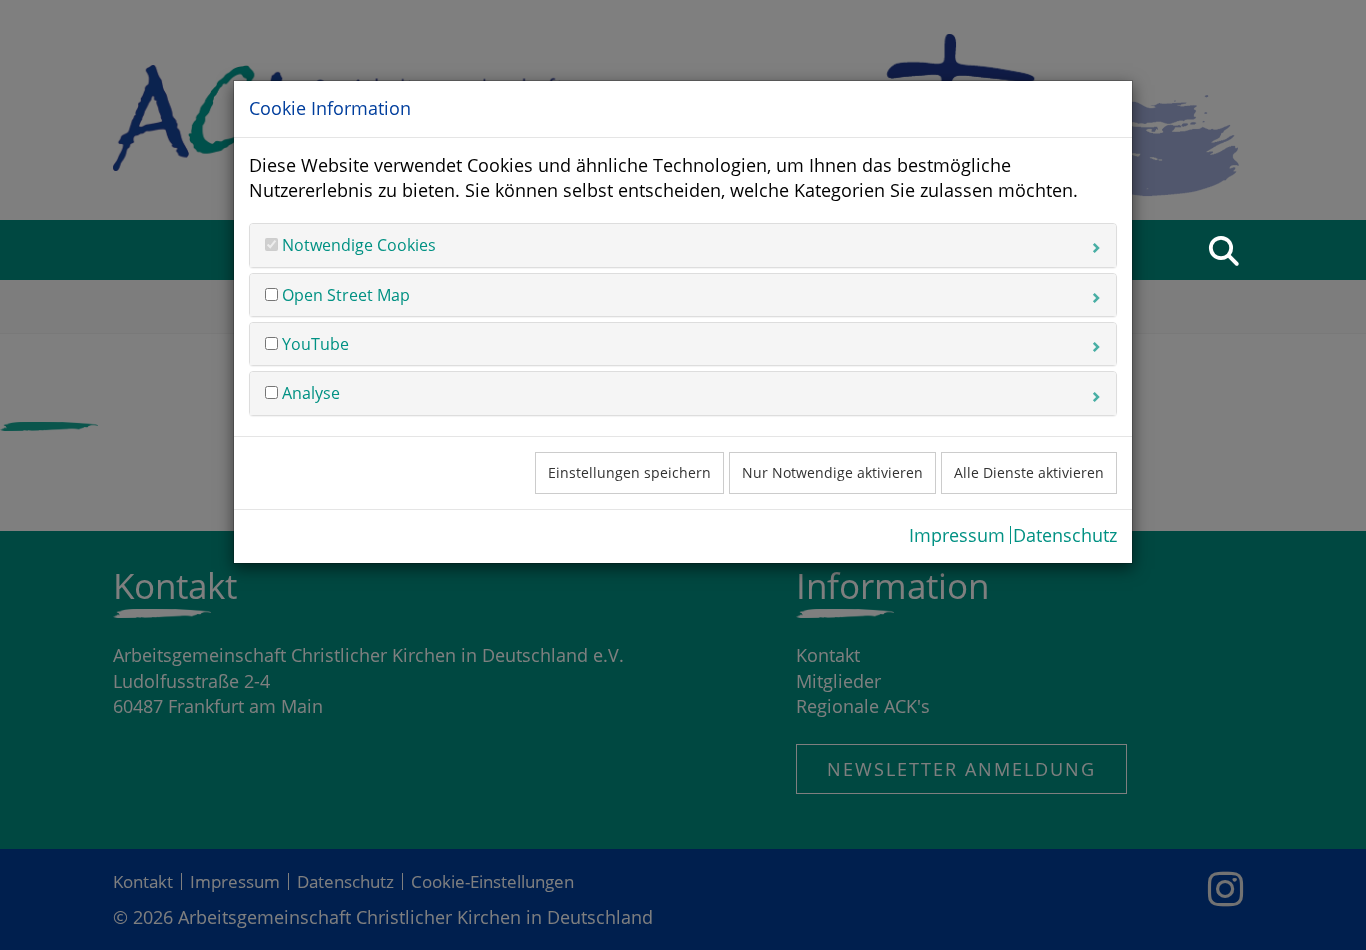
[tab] (683, 245)
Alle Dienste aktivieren (1029, 472)
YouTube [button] (313, 344)
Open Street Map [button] (344, 295)
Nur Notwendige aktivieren (832, 472)
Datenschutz (1065, 535)
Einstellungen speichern (629, 472)
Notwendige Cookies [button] (357, 245)
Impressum (957, 535)
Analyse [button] (309, 393)
